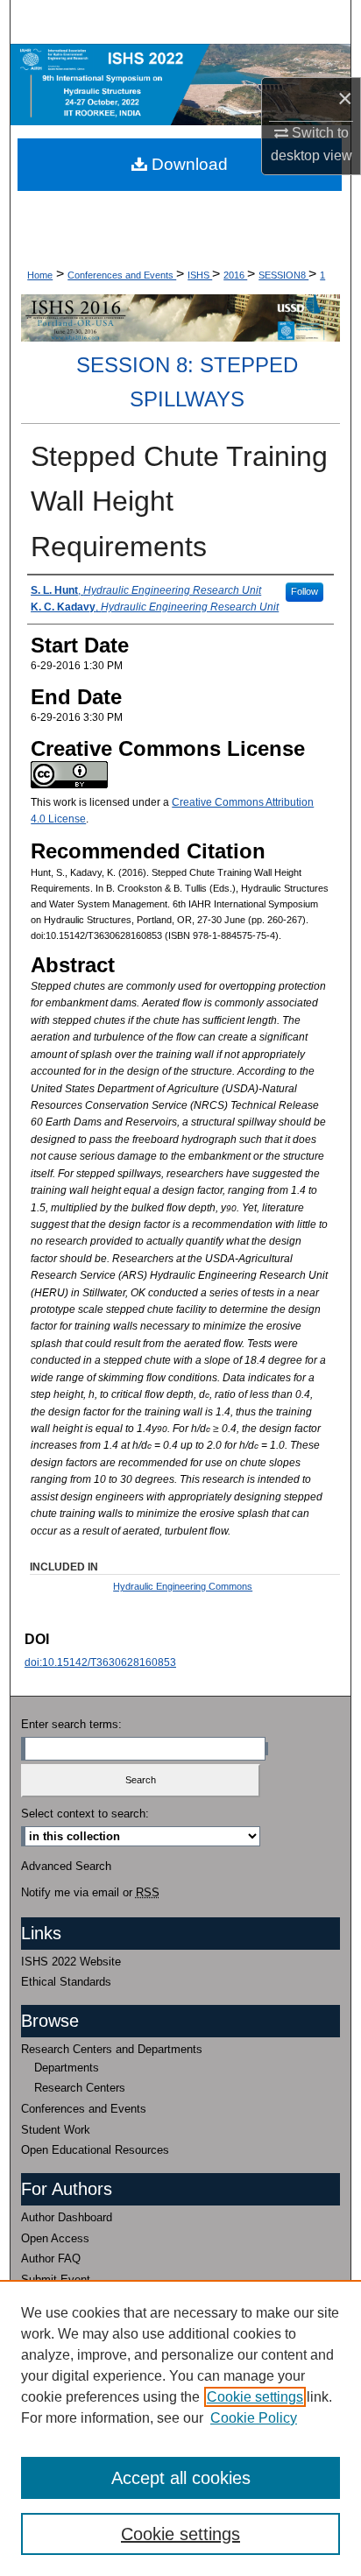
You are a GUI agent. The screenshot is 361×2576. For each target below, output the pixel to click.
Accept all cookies (181, 2478)
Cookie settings (255, 2397)
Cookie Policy (254, 2418)
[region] (180, 2428)
